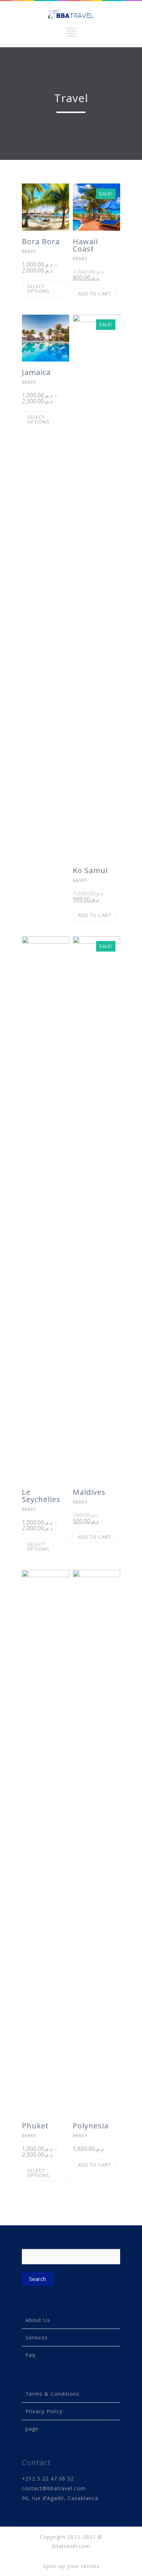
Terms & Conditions (52, 2394)
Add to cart (94, 294)
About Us (38, 2320)
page (32, 2429)
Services (37, 2337)
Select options (38, 289)
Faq (30, 2355)
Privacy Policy (44, 2411)
